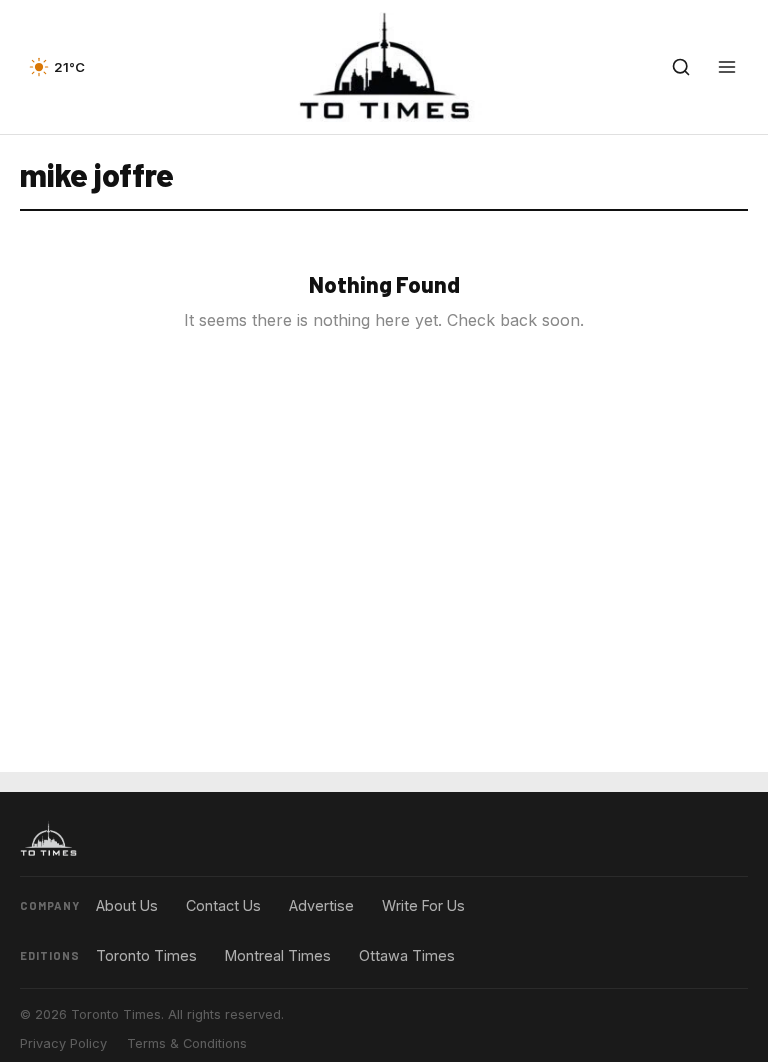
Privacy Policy (63, 1043)
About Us (127, 905)
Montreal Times (278, 955)
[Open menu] (727, 67)
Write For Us (423, 905)
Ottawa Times (407, 955)
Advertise (321, 905)
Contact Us (223, 905)
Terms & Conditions (187, 1043)
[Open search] (681, 67)
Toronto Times (146, 955)
